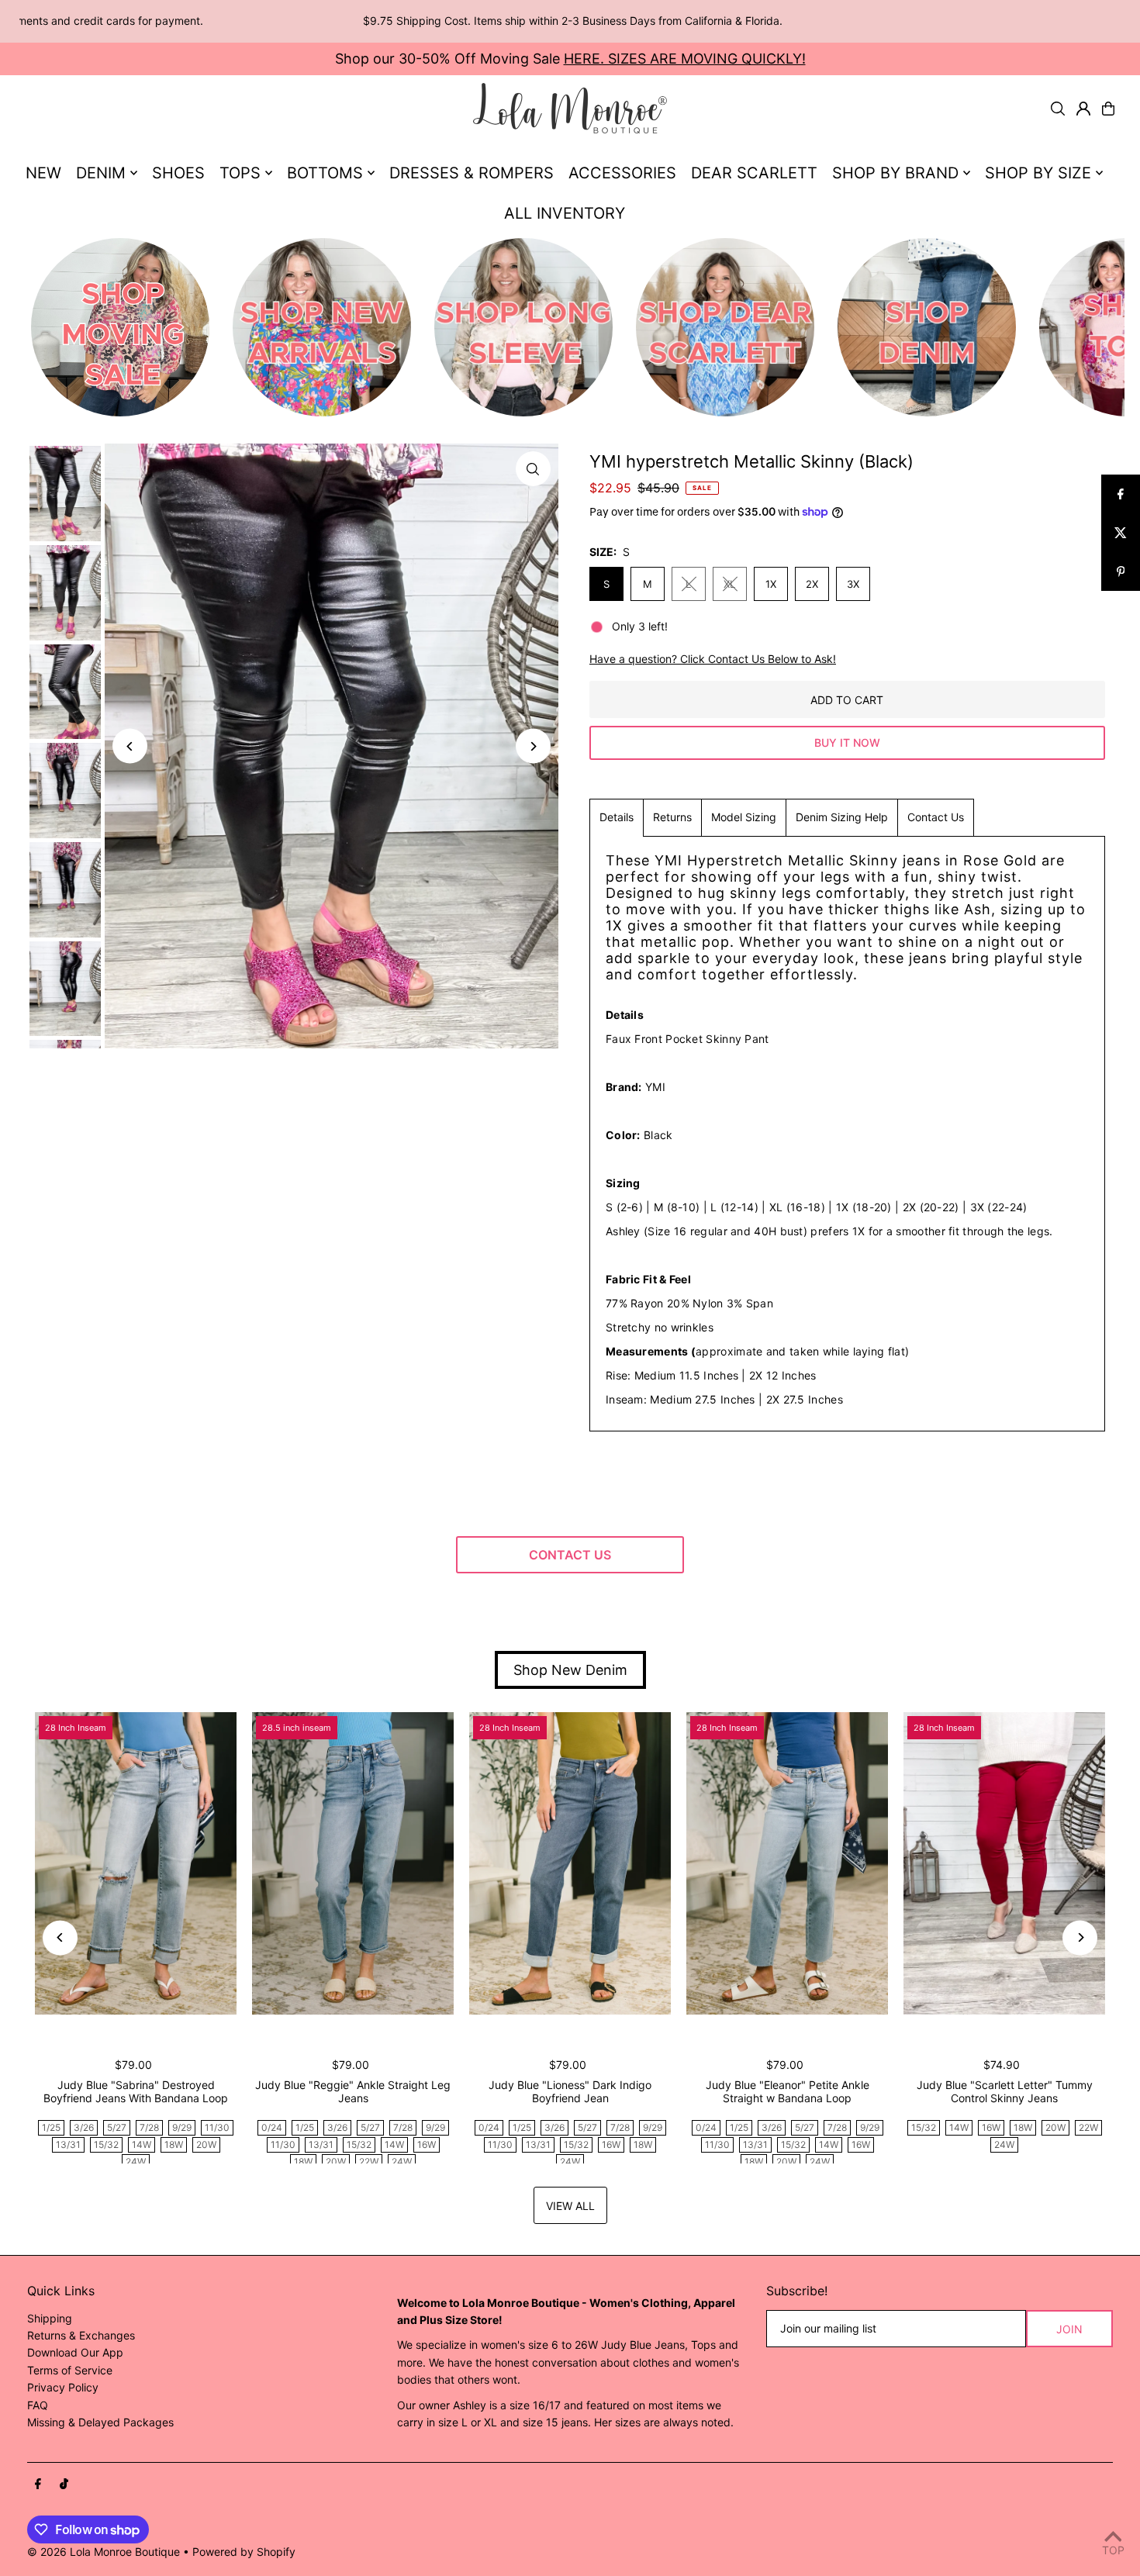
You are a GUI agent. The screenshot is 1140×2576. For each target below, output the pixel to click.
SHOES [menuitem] (178, 173)
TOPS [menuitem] (240, 173)
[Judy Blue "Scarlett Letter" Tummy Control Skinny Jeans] (1004, 1863)
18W (174, 2144)
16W (427, 2144)
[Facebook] (38, 2484)
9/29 (182, 2127)
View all (570, 2206)
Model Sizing (744, 817)
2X (812, 584)
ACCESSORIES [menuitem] (622, 173)
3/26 (84, 2127)
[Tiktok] (64, 2484)
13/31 (68, 2144)
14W (142, 2144)
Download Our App (75, 2352)
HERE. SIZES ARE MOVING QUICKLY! (685, 59)
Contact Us (936, 817)
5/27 (117, 2127)
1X (771, 584)
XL (729, 584)
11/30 (217, 2127)
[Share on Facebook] (1121, 494)
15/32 (106, 2144)
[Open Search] (1058, 109)
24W (136, 2162)
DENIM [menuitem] (101, 173)
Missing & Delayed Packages (100, 2422)
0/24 (272, 2127)
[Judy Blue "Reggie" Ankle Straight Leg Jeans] (353, 1863)
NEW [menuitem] (43, 173)
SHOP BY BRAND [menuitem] (895, 173)
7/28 (149, 2127)
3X (853, 584)
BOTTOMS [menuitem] (325, 173)
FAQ (38, 2405)
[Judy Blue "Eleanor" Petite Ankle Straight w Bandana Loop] (787, 1863)
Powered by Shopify (244, 2552)
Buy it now (847, 742)
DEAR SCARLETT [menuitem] (754, 173)
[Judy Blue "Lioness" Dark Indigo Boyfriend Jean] (570, 1863)
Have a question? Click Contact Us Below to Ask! (713, 659)
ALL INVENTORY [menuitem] (565, 213)
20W (206, 2144)
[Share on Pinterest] (1121, 571)
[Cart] (1108, 109)
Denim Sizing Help (842, 817)
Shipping (50, 2318)
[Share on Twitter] (1121, 533)
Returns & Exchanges (81, 2335)
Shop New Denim (570, 1670)
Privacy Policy (63, 2387)
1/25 (51, 2127)
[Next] (533, 746)
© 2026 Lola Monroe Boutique (104, 2552)
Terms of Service (70, 2370)
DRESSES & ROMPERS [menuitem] (472, 173)
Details (617, 817)
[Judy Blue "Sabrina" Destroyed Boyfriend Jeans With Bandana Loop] (136, 1863)
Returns (672, 817)
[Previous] (130, 746)
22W (369, 2162)
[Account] (1083, 109)
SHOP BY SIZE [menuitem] (1038, 173)
